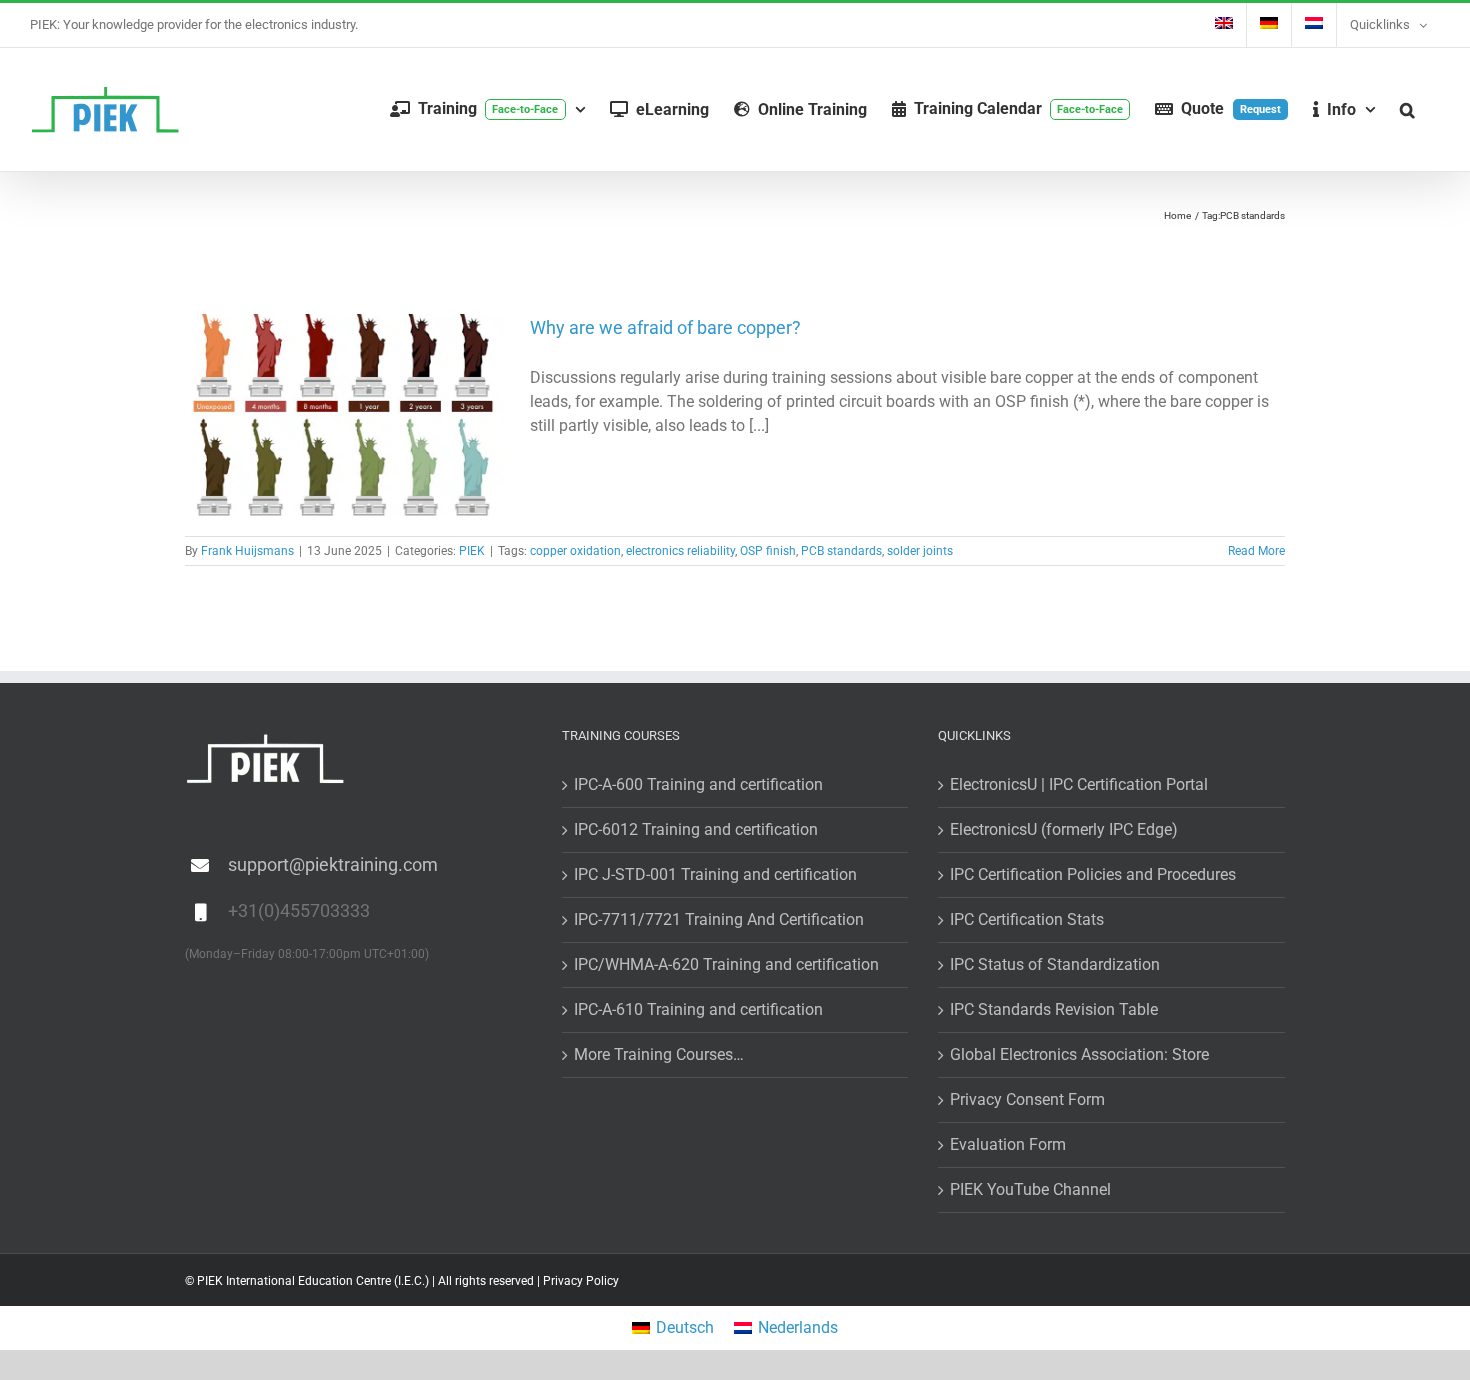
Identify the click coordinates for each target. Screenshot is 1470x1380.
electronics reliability (680, 551)
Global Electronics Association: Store (1079, 1054)
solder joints (920, 551)
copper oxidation (575, 551)
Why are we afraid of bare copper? (665, 327)
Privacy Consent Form (1027, 1099)
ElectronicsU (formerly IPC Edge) (1064, 829)
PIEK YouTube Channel (1030, 1189)
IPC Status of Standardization (1055, 964)
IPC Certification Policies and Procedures (1093, 874)
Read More (1256, 551)
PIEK (472, 551)
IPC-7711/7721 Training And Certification (719, 919)
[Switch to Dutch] (1314, 25)
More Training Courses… (659, 1054)
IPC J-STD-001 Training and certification (715, 874)
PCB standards (841, 551)
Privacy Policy (581, 1281)
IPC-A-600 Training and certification (698, 784)
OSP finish (768, 551)
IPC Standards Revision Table (1054, 1009)
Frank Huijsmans (247, 551)
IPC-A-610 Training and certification (698, 1009)
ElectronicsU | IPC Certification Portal (1079, 784)
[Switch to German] (1269, 25)
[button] (1407, 109)
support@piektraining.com (333, 864)
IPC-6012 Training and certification (696, 829)
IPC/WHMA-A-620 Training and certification (726, 964)
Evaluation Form (1008, 1144)
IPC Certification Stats (1027, 919)
